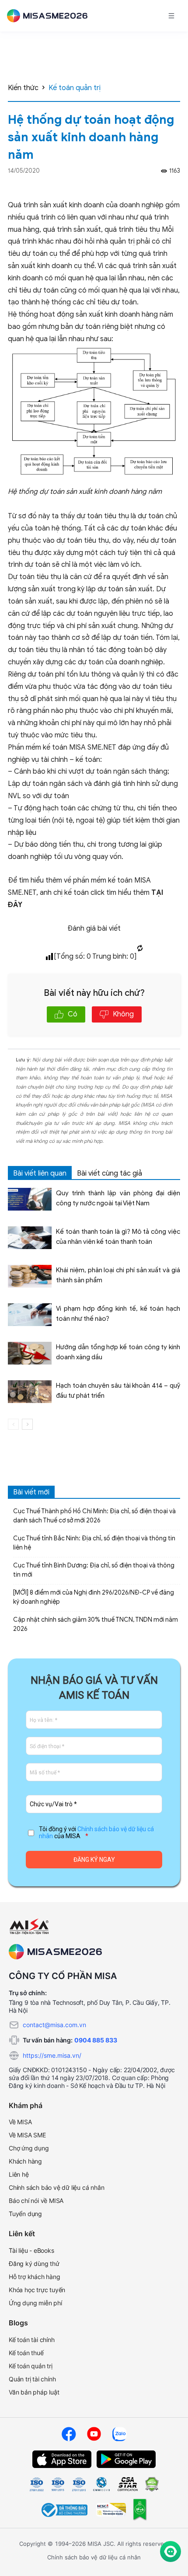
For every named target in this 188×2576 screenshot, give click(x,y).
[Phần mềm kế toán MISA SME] (51, 16)
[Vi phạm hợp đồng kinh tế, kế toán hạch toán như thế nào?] (30, 1315)
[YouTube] (94, 2434)
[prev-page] (13, 1424)
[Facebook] (164, 186)
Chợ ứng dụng (29, 2148)
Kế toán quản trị (75, 88)
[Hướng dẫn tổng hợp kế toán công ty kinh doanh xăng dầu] (30, 1353)
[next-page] (27, 1424)
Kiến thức (23, 88)
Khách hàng (25, 2161)
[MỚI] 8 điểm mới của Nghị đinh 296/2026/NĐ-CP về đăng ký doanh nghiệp (94, 1597)
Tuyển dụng (25, 2214)
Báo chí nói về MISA (36, 2201)
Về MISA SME (27, 2135)
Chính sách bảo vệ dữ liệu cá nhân (56, 2187)
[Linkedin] (176, 186)
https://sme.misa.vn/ (52, 2055)
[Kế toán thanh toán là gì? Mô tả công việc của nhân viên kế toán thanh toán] (30, 1238)
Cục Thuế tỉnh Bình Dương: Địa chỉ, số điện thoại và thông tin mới (94, 1570)
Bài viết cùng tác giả (110, 1173)
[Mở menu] (171, 16)
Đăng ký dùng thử (34, 2264)
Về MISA (20, 2122)
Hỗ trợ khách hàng (35, 2277)
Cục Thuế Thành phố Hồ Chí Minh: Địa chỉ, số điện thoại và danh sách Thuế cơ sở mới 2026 (94, 1516)
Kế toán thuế (26, 2353)
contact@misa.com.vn (54, 2025)
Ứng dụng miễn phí (35, 2303)
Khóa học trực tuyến (37, 2290)
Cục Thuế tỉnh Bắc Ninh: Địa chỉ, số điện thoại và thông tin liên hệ (94, 1543)
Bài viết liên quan (40, 1173)
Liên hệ (19, 2174)
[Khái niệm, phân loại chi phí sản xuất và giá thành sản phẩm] (30, 1276)
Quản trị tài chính (32, 2379)
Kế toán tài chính (32, 2340)
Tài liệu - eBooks (31, 2250)
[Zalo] (119, 2434)
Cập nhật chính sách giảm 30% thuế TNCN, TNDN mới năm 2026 (96, 1624)
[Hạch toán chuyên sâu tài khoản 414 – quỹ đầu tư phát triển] (30, 1392)
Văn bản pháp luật (34, 2392)
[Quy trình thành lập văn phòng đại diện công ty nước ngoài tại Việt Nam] (30, 1199)
